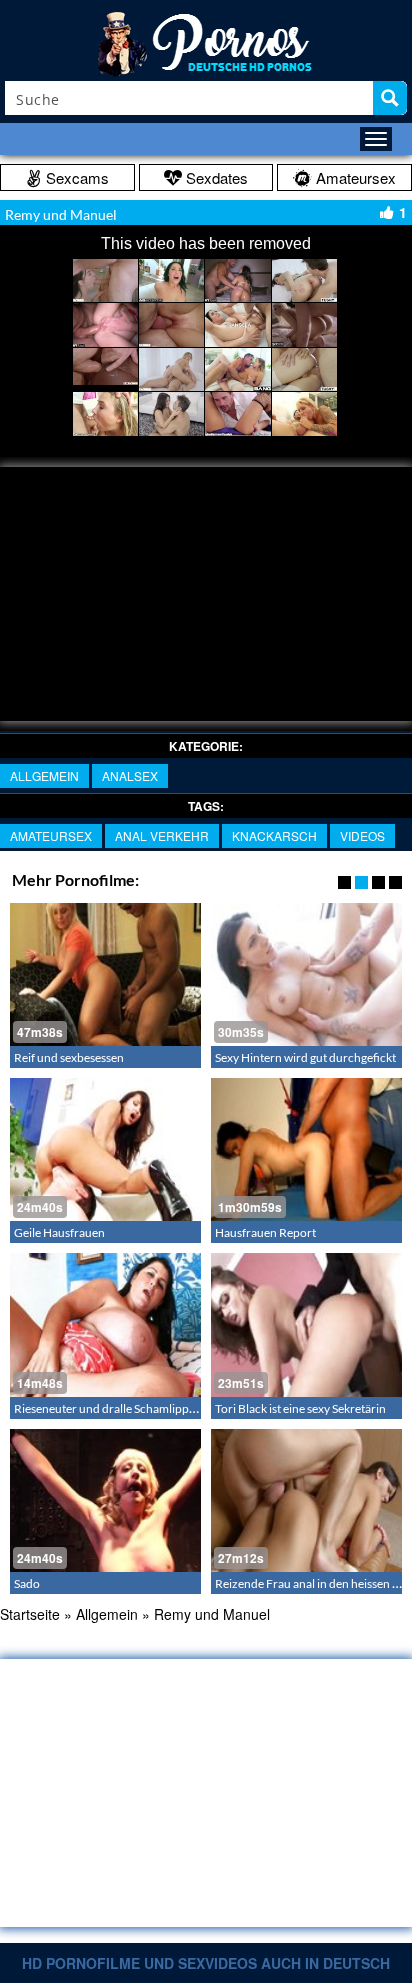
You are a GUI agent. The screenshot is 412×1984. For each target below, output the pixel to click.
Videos (362, 835)
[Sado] (105, 1500)
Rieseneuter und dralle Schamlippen (108, 1408)
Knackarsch (274, 835)
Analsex (130, 775)
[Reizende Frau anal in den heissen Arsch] (306, 1500)
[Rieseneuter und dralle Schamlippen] (105, 1324)
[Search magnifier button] (390, 98)
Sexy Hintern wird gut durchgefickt (305, 1057)
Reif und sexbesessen (69, 1057)
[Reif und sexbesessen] (105, 974)
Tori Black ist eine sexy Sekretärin (300, 1408)
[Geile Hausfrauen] (105, 1149)
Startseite (30, 1614)
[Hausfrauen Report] (306, 1149)
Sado (27, 1583)
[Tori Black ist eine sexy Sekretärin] (306, 1324)
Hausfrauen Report (265, 1232)
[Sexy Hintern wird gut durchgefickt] (306, 974)
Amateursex (51, 835)
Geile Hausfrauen (59, 1232)
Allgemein (44, 775)
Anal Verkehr (162, 835)
